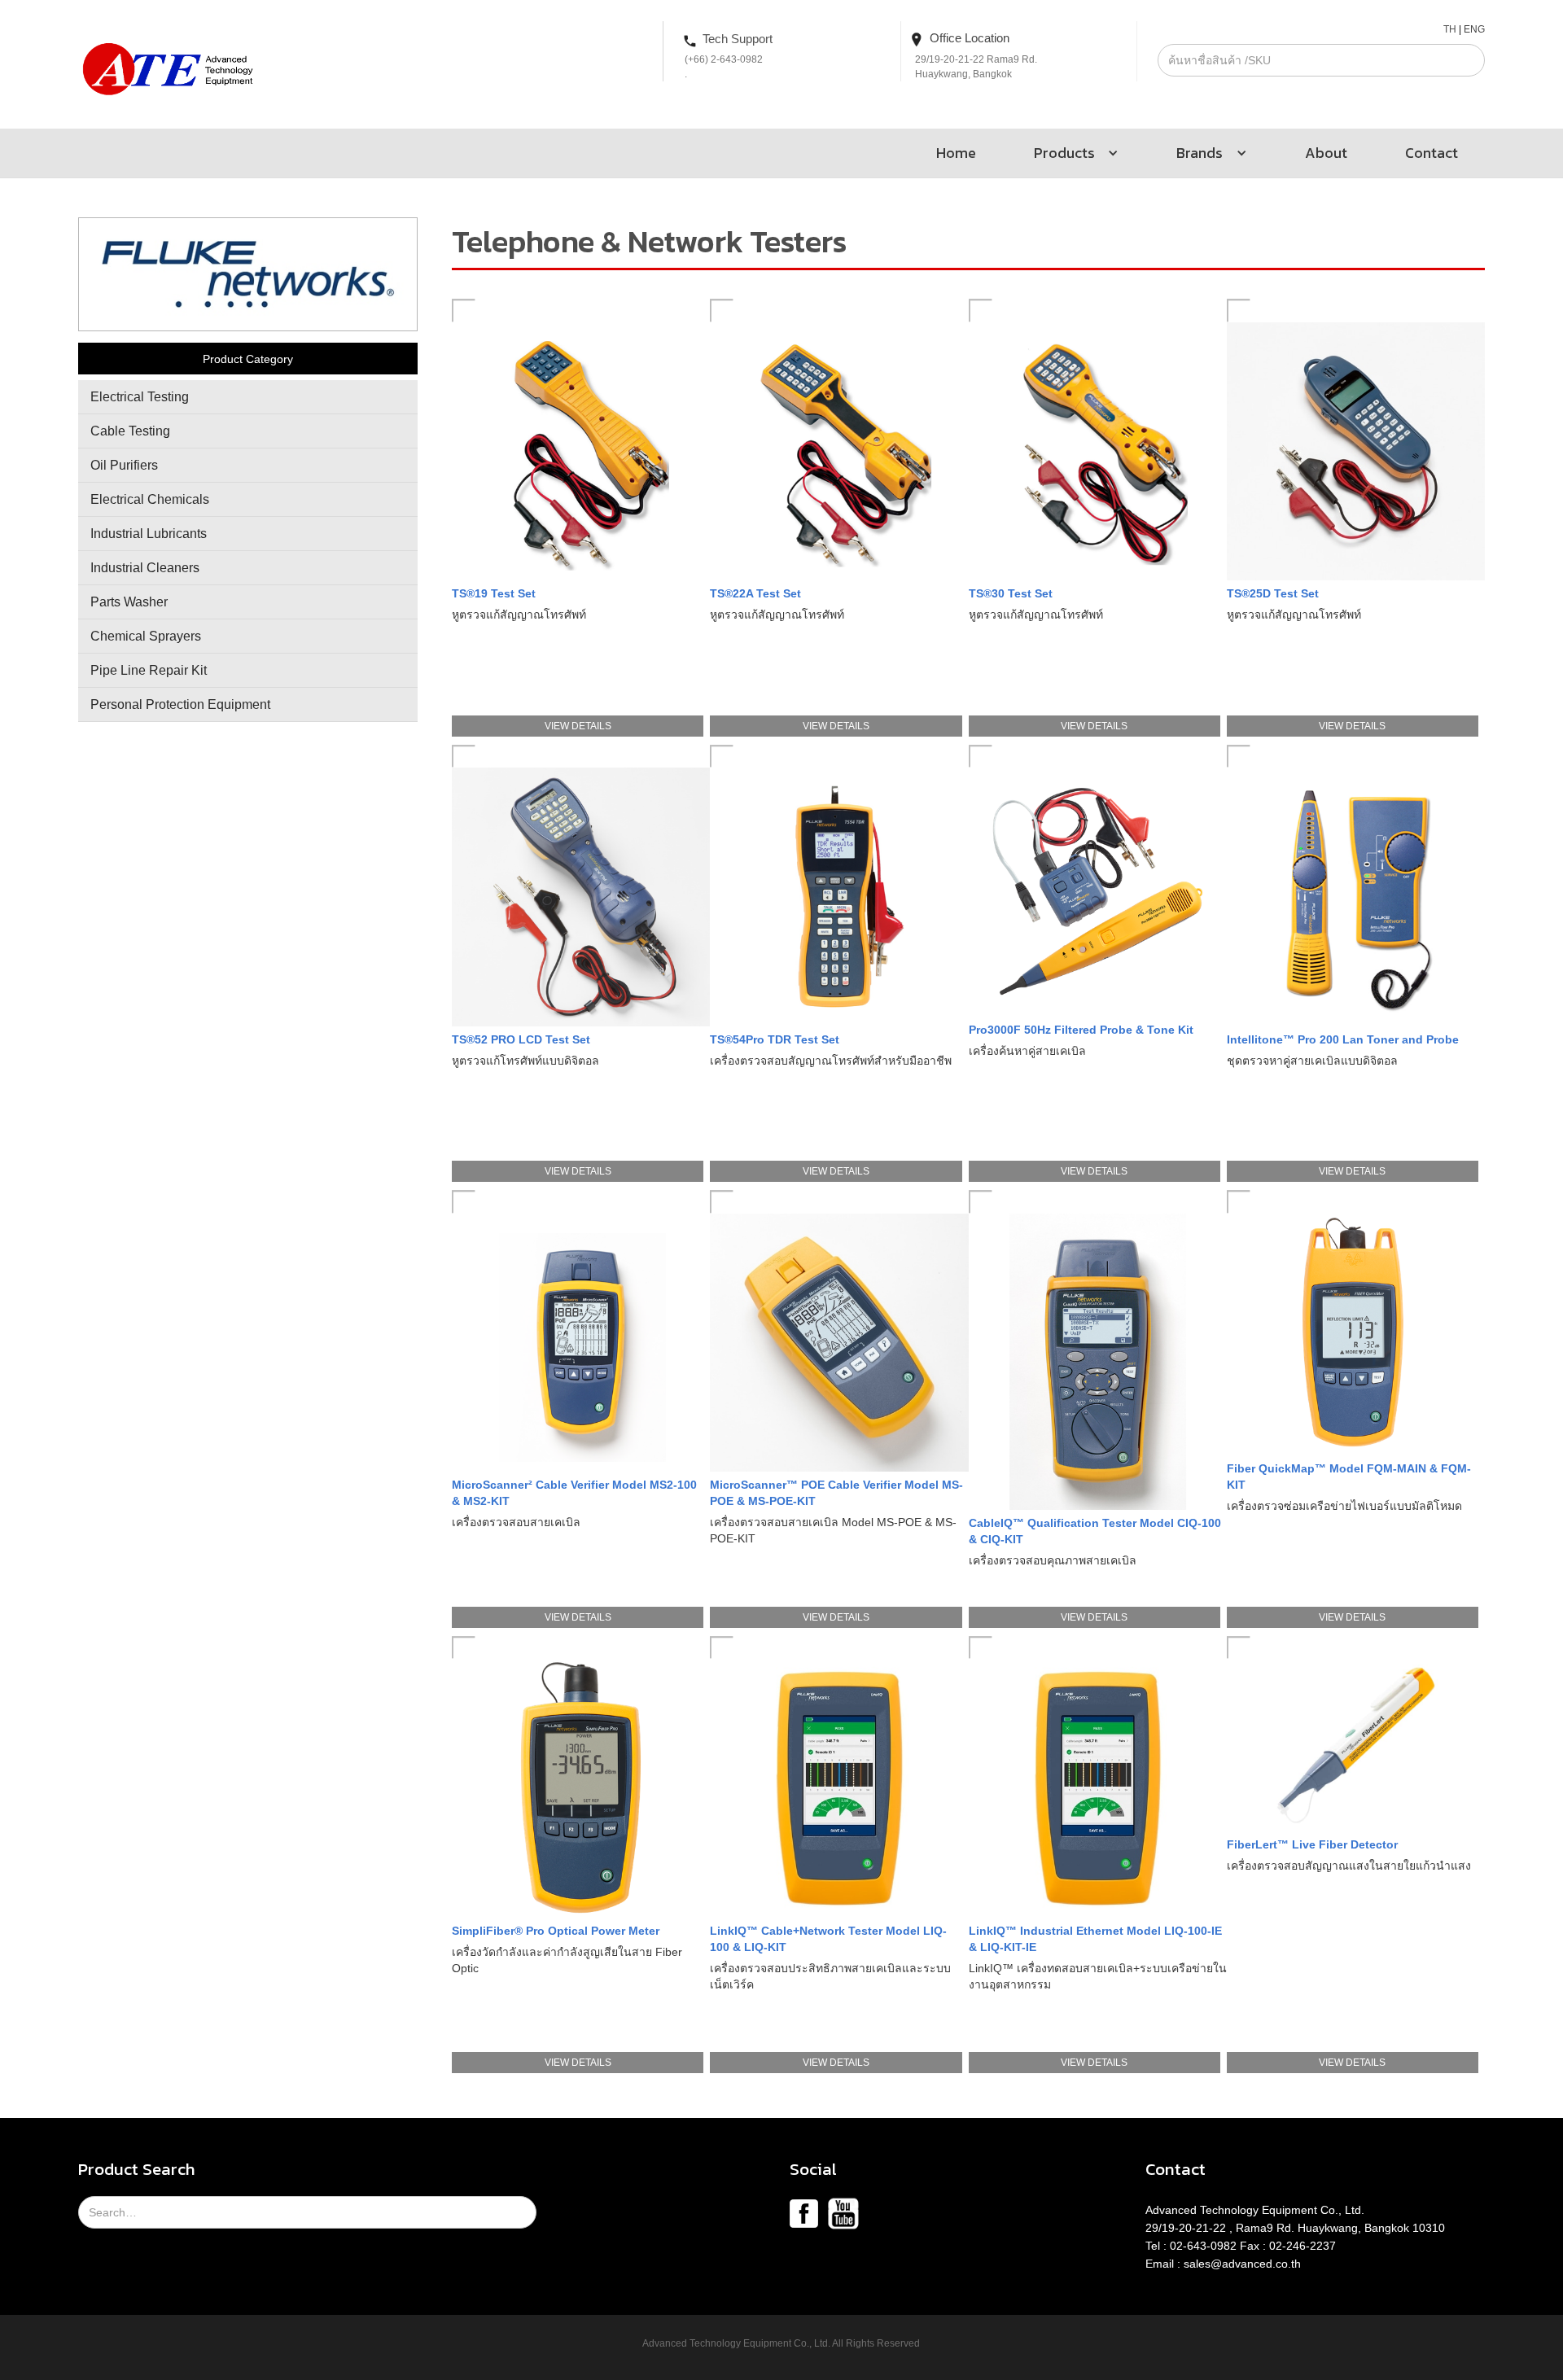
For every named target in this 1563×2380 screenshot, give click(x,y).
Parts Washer (129, 602)
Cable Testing (130, 431)
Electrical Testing (140, 397)
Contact (1432, 153)
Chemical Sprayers (146, 636)
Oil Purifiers (124, 465)
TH (1450, 29)
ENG (1474, 29)
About (1326, 153)
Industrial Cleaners (145, 568)
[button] (1069, 153)
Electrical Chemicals (150, 499)
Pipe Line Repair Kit (149, 670)
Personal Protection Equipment (180, 704)
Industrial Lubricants (149, 534)
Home (956, 153)
